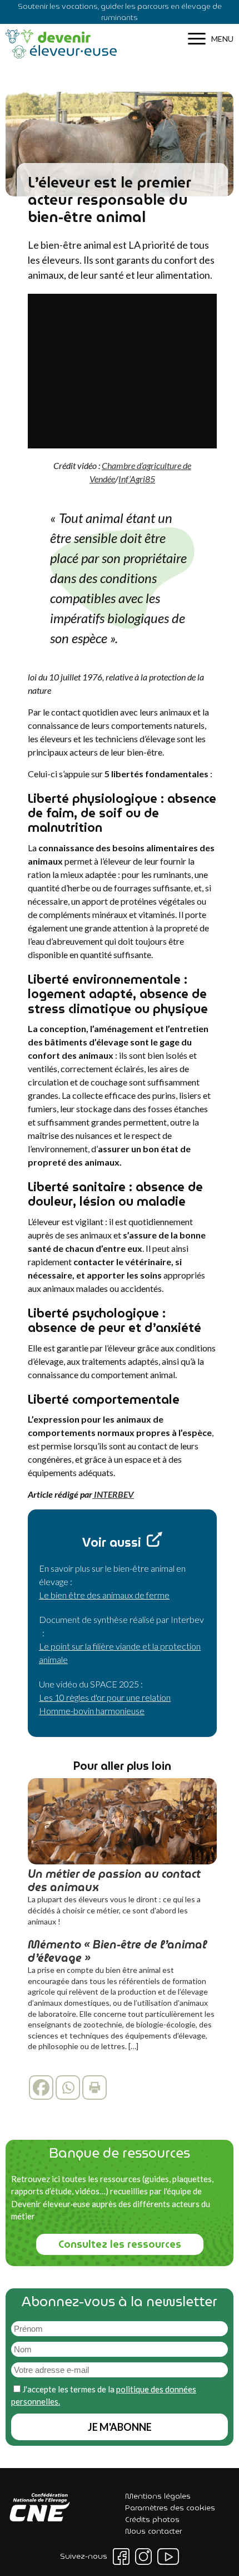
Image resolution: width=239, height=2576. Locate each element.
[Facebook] (41, 2088)
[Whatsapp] (68, 2088)
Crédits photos (152, 2519)
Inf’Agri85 (137, 479)
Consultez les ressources (120, 2244)
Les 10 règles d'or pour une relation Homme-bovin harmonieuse (105, 1704)
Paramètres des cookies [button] (170, 2508)
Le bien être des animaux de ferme (104, 1595)
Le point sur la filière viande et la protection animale (120, 1653)
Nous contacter (153, 2531)
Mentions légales (158, 2496)
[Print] (94, 2088)
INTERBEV (113, 1494)
